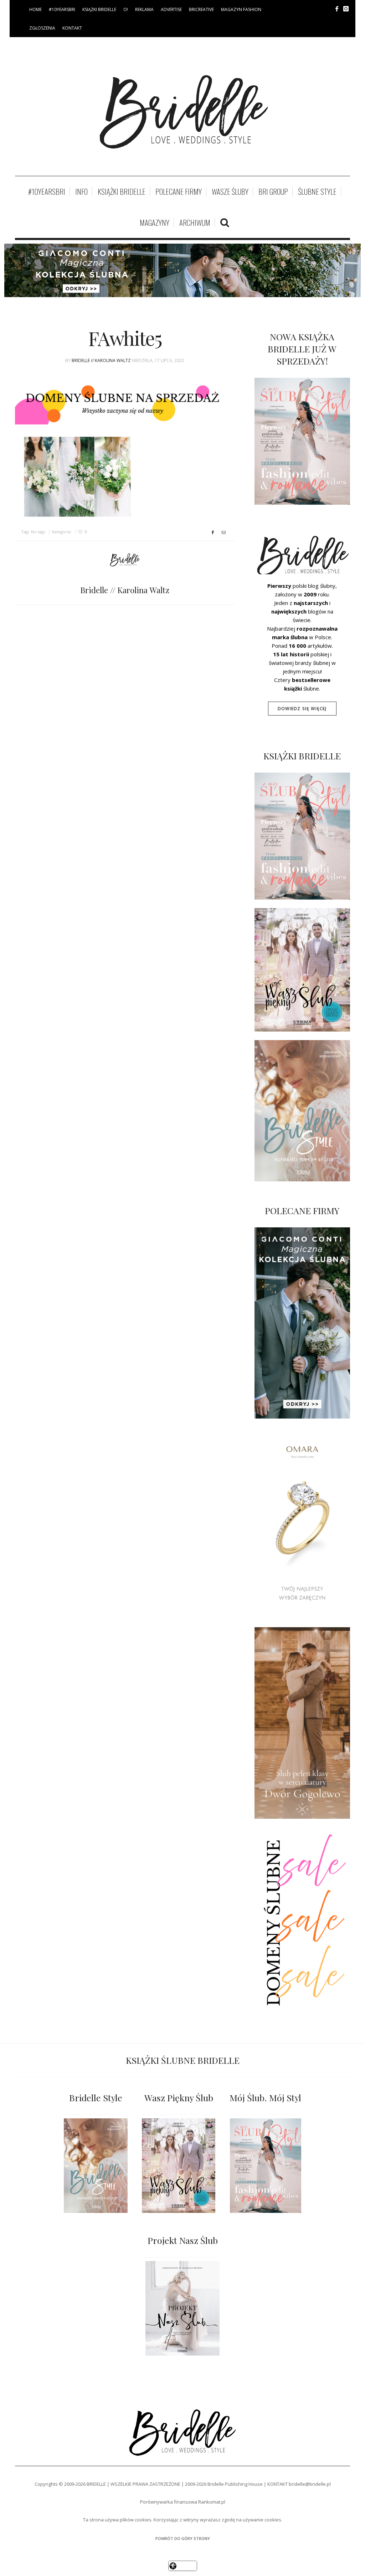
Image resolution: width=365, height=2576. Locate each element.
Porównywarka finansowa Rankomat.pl (183, 2502)
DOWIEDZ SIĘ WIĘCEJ (302, 709)
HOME (35, 9)
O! (126, 9)
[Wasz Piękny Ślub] (179, 2166)
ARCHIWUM (195, 223)
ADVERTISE (171, 9)
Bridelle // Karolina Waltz (101, 360)
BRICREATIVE (201, 9)
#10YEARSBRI (62, 9)
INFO (81, 192)
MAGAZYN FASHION (241, 9)
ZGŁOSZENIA (42, 28)
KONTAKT (72, 28)
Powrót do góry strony (183, 2538)
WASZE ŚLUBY (230, 192)
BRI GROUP (273, 192)
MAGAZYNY (155, 223)
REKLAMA (144, 9)
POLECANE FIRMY (179, 192)
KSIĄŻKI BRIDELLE (99, 9)
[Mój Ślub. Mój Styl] (265, 2166)
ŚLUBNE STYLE (317, 192)
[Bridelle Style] (96, 2166)
